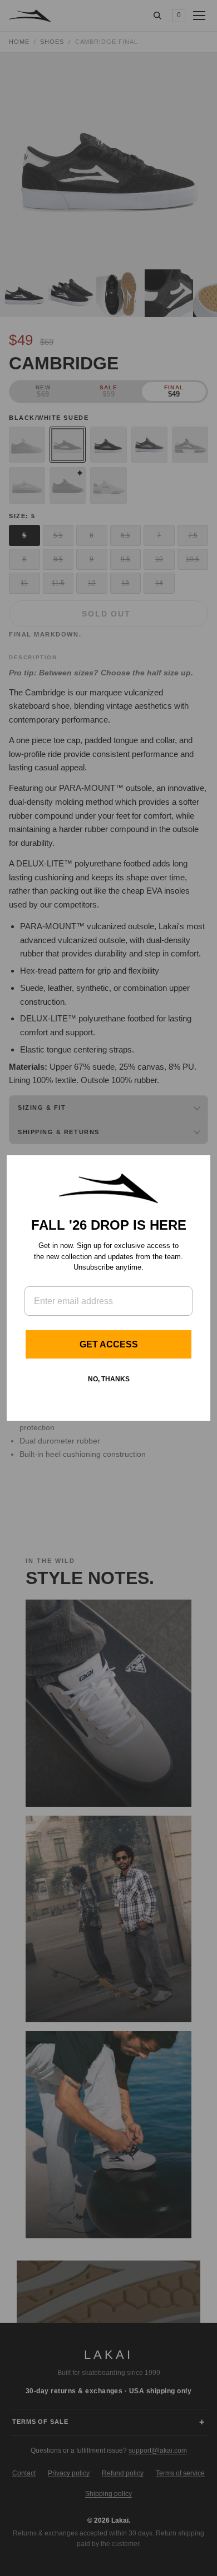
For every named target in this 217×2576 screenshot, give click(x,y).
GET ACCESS (109, 1344)
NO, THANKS (109, 1379)
